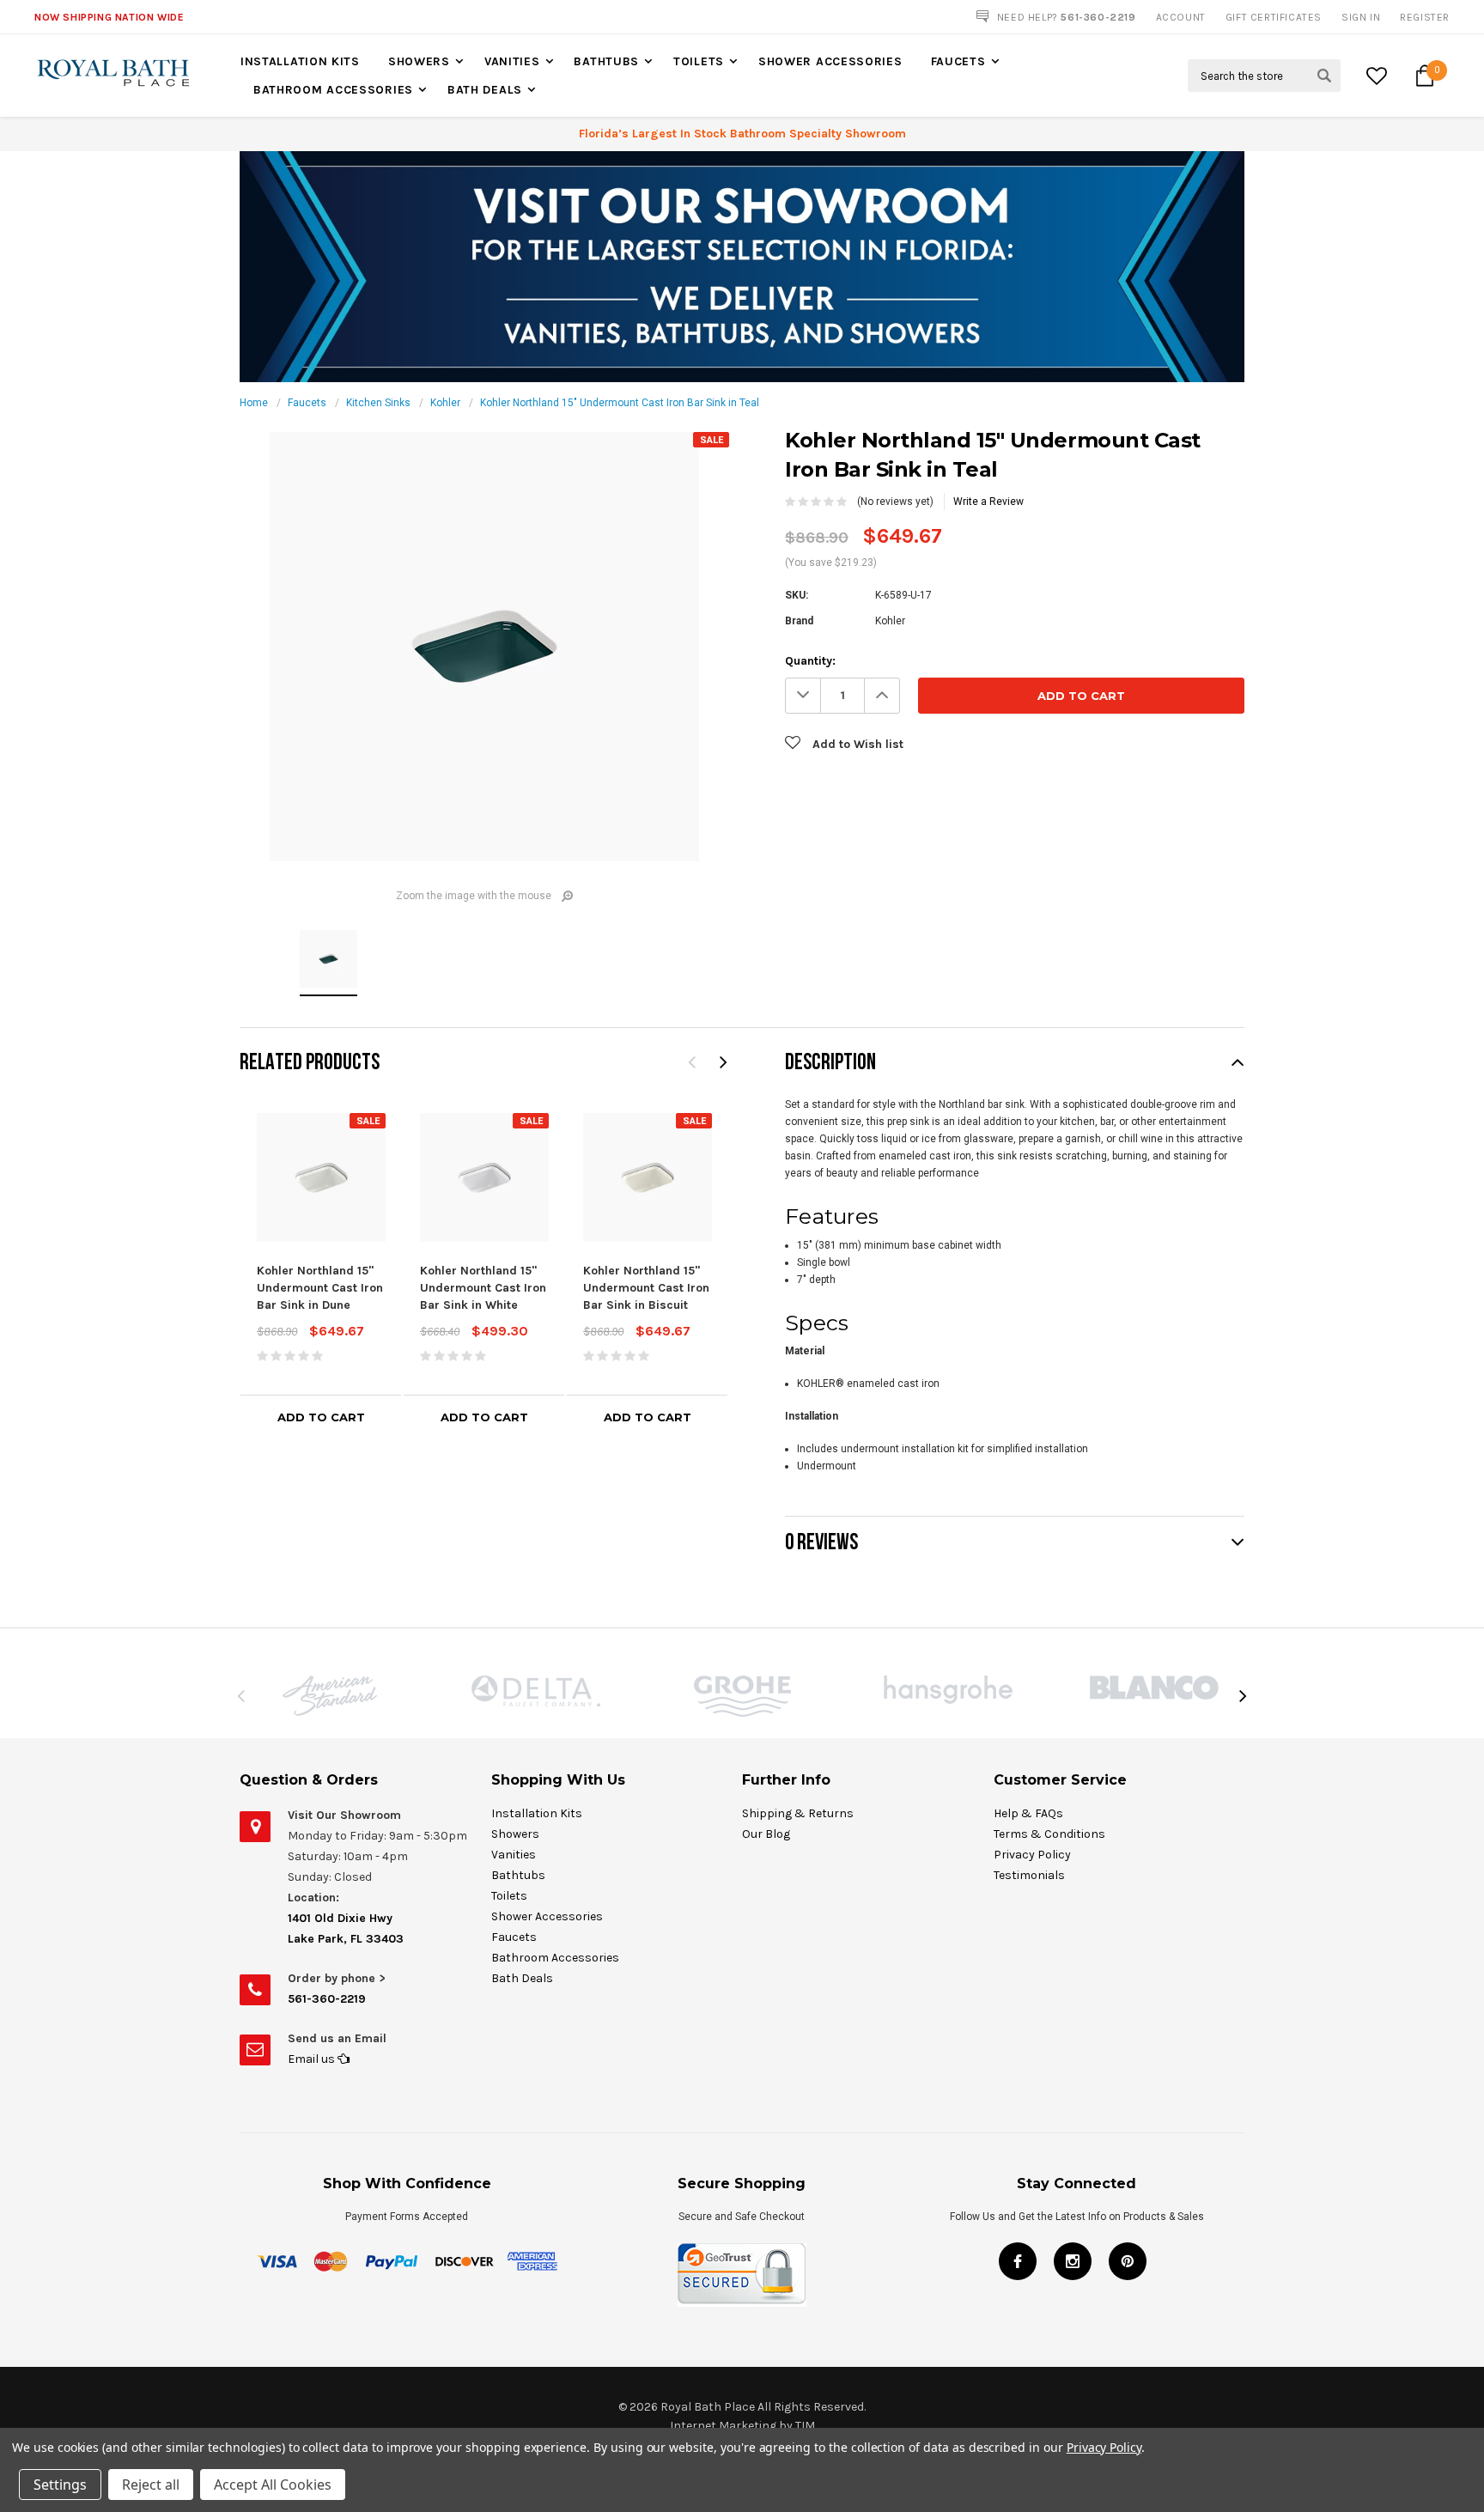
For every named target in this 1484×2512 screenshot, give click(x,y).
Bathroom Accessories (333, 90)
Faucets (958, 61)
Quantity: (810, 661)
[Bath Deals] (742, 266)
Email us (313, 2059)
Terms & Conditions (1049, 1834)
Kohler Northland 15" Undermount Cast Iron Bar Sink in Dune (320, 1288)
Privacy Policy (1032, 1855)
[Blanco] (1154, 1688)
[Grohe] (742, 1696)
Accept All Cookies (273, 2485)
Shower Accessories (830, 61)
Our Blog (766, 1834)
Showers (419, 61)
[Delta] (536, 1691)
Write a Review (988, 502)
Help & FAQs (1028, 1813)
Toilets (699, 61)
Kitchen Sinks (378, 403)
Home (254, 403)
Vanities (512, 61)
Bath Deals (485, 90)
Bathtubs (606, 61)
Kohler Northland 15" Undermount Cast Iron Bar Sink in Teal (620, 403)
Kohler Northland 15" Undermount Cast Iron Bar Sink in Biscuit (646, 1288)
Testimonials (1029, 1875)
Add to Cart (321, 1417)
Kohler (445, 403)
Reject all (151, 2485)
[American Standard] (330, 1696)
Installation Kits (300, 61)
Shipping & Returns (798, 1813)
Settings (60, 2485)
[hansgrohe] (948, 1690)
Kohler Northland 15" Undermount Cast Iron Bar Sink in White (483, 1288)
